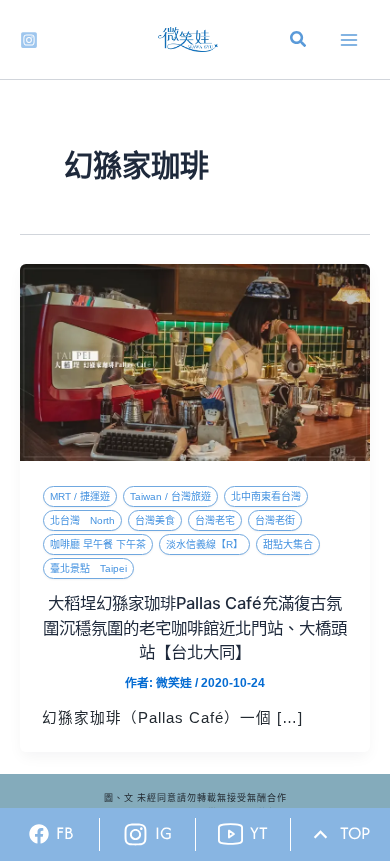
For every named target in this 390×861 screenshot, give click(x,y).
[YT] (230, 834)
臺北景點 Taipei (88, 568)
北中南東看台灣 (266, 496)
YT (259, 833)
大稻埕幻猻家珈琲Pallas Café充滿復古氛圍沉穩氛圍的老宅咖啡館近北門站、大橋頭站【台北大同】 (195, 627)
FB (65, 833)
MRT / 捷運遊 (80, 496)
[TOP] (320, 834)
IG (163, 833)
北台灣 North (82, 520)
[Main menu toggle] (349, 40)
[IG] (135, 834)
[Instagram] (29, 40)
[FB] (39, 834)
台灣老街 (275, 520)
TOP (355, 833)
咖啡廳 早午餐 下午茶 (98, 544)
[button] (299, 42)
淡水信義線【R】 (204, 544)
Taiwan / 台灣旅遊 (170, 496)
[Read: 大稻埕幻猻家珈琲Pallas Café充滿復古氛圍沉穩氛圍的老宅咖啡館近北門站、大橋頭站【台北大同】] (195, 362)
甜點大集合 (288, 544)
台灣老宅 (215, 520)
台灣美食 (155, 520)
